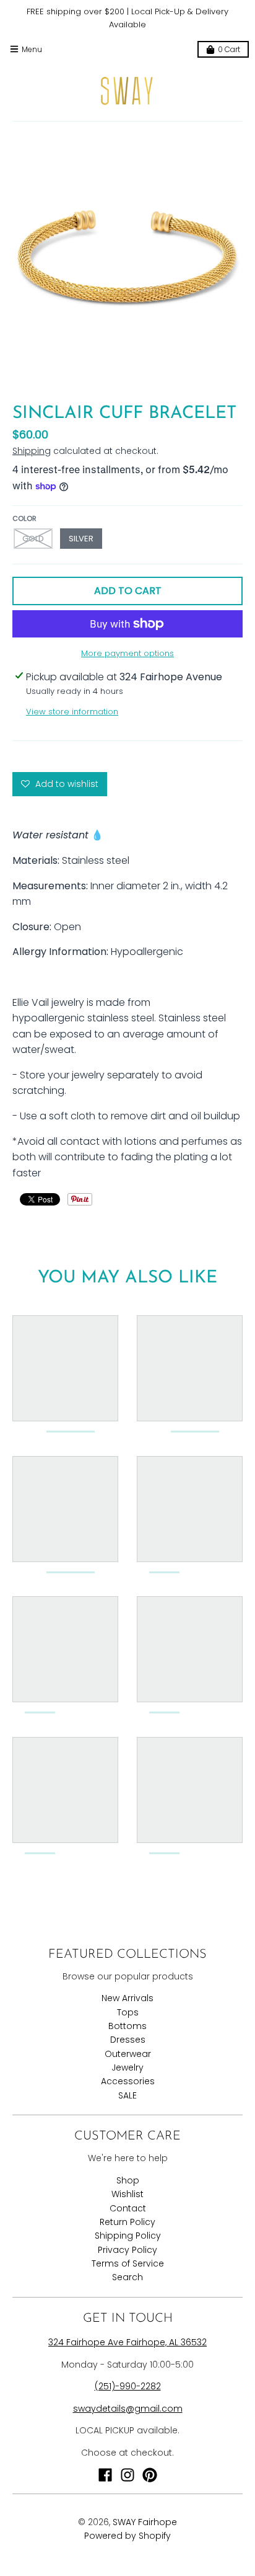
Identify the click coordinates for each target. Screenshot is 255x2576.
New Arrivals (127, 1998)
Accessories (128, 2081)
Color (24, 518)
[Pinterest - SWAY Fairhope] (150, 2475)
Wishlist (127, 2194)
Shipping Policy (128, 2236)
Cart (229, 49)
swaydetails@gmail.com (128, 2409)
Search (127, 2277)
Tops (128, 2012)
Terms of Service (128, 2263)
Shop (128, 2180)
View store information (72, 712)
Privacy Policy (127, 2250)
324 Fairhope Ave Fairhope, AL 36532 (127, 2342)
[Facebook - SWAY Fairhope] (105, 2475)
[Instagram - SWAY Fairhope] (127, 2475)
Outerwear (128, 2054)
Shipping (32, 451)
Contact (128, 2208)
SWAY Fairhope (145, 2522)
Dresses (128, 2040)
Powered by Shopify (127, 2536)
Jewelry (127, 2067)
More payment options (127, 653)
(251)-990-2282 (128, 2386)
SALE (127, 2095)
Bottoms (127, 2026)
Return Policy (127, 2222)
